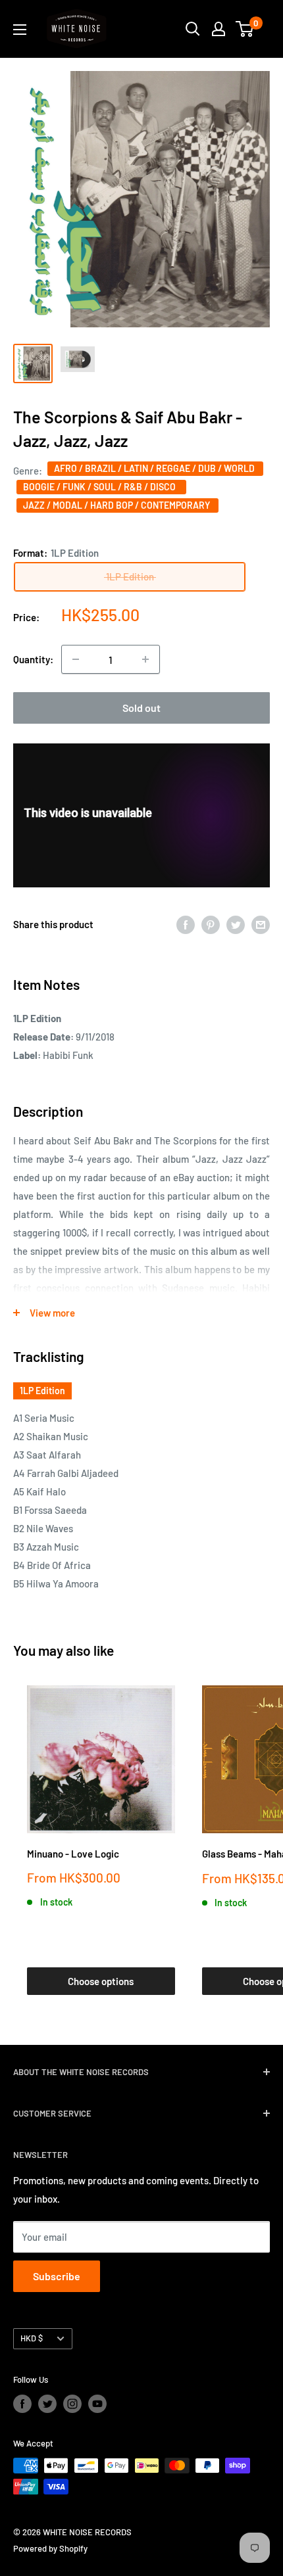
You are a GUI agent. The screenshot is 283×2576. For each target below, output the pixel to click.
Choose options (101, 1981)
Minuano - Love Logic (73, 1854)
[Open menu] (20, 30)
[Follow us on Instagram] (72, 2404)
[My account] (219, 29)
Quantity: (33, 659)
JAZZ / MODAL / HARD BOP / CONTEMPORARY (117, 505)
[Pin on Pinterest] (211, 924)
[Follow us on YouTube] (97, 2404)
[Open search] (193, 29)
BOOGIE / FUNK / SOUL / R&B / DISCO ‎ (101, 487)
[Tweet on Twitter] (236, 924)
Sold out (141, 708)
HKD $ (32, 2338)
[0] (245, 29)
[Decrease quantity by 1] (76, 659)
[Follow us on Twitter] (47, 2404)
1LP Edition (42, 1391)
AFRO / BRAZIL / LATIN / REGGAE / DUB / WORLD (155, 468)
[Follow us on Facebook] (22, 2404)
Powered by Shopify (50, 2548)
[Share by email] (261, 924)
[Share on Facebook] (186, 924)
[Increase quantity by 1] (145, 659)
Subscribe (57, 2276)
